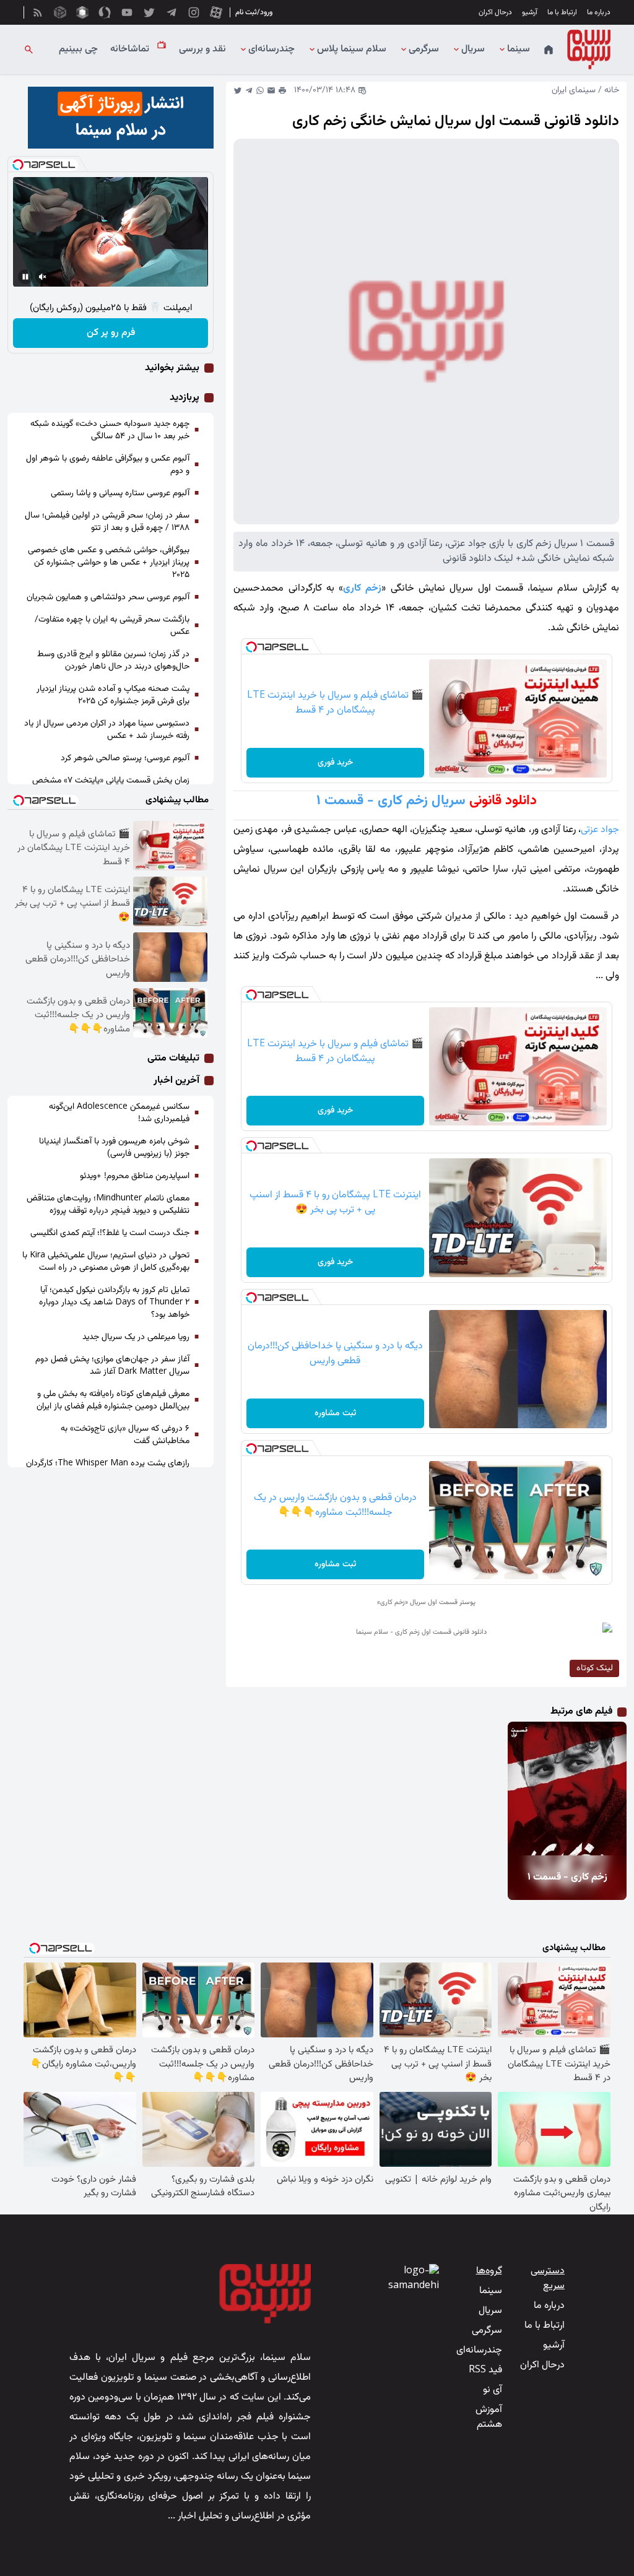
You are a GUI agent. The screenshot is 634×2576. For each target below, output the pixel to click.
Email (271, 90)
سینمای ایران (574, 90)
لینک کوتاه (595, 1668)
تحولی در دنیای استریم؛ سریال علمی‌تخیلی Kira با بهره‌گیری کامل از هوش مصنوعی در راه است (106, 1262)
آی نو (493, 2390)
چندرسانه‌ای (271, 50)
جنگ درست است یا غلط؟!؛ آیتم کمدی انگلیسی (110, 1233)
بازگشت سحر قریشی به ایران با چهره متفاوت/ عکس (112, 626)
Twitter (238, 90)
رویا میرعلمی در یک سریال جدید (136, 1337)
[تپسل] (251, 647)
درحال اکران (495, 12)
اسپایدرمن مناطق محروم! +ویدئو (135, 1176)
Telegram (249, 90)
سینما (519, 50)
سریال (473, 50)
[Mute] (43, 277)
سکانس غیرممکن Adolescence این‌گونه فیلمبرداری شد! (119, 1113)
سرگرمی (424, 50)
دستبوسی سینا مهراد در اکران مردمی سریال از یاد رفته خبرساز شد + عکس (107, 730)
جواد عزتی (600, 830)
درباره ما (599, 12)
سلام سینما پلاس (352, 50)
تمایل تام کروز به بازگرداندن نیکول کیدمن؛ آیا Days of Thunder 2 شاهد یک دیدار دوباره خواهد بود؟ (114, 1303)
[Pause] (25, 277)
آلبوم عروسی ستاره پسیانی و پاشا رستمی (120, 493)
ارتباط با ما (562, 12)
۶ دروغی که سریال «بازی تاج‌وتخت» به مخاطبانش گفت (125, 1435)
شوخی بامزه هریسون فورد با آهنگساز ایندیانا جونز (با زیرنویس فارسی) (114, 1148)
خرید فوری (335, 763)
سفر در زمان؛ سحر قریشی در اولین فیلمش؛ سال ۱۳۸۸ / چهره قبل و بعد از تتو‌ (107, 522)
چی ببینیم (78, 50)
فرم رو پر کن (111, 333)
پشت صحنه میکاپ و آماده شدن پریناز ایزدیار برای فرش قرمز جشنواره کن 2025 (113, 695)
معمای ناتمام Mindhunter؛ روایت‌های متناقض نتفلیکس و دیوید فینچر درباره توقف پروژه (108, 1205)
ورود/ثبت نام (254, 12)
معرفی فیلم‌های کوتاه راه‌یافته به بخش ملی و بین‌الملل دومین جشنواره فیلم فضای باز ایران (113, 1400)
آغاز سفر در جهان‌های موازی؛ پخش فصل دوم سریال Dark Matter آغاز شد (112, 1366)
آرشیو (530, 12)
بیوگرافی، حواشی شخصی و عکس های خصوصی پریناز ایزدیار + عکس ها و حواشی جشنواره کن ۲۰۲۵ (109, 563)
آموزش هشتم (489, 2417)
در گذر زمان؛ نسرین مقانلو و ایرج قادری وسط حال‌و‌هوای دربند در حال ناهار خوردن (113, 661)
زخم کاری (362, 588)
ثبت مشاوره (335, 1413)
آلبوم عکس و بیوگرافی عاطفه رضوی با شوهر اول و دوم (108, 465)
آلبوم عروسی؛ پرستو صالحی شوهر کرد (125, 758)
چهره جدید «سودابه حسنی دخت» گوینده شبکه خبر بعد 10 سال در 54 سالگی (110, 430)
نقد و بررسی (202, 50)
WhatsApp (260, 90)
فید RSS (485, 2370)
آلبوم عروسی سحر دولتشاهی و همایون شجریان (108, 597)
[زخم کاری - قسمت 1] (580, 1789)
